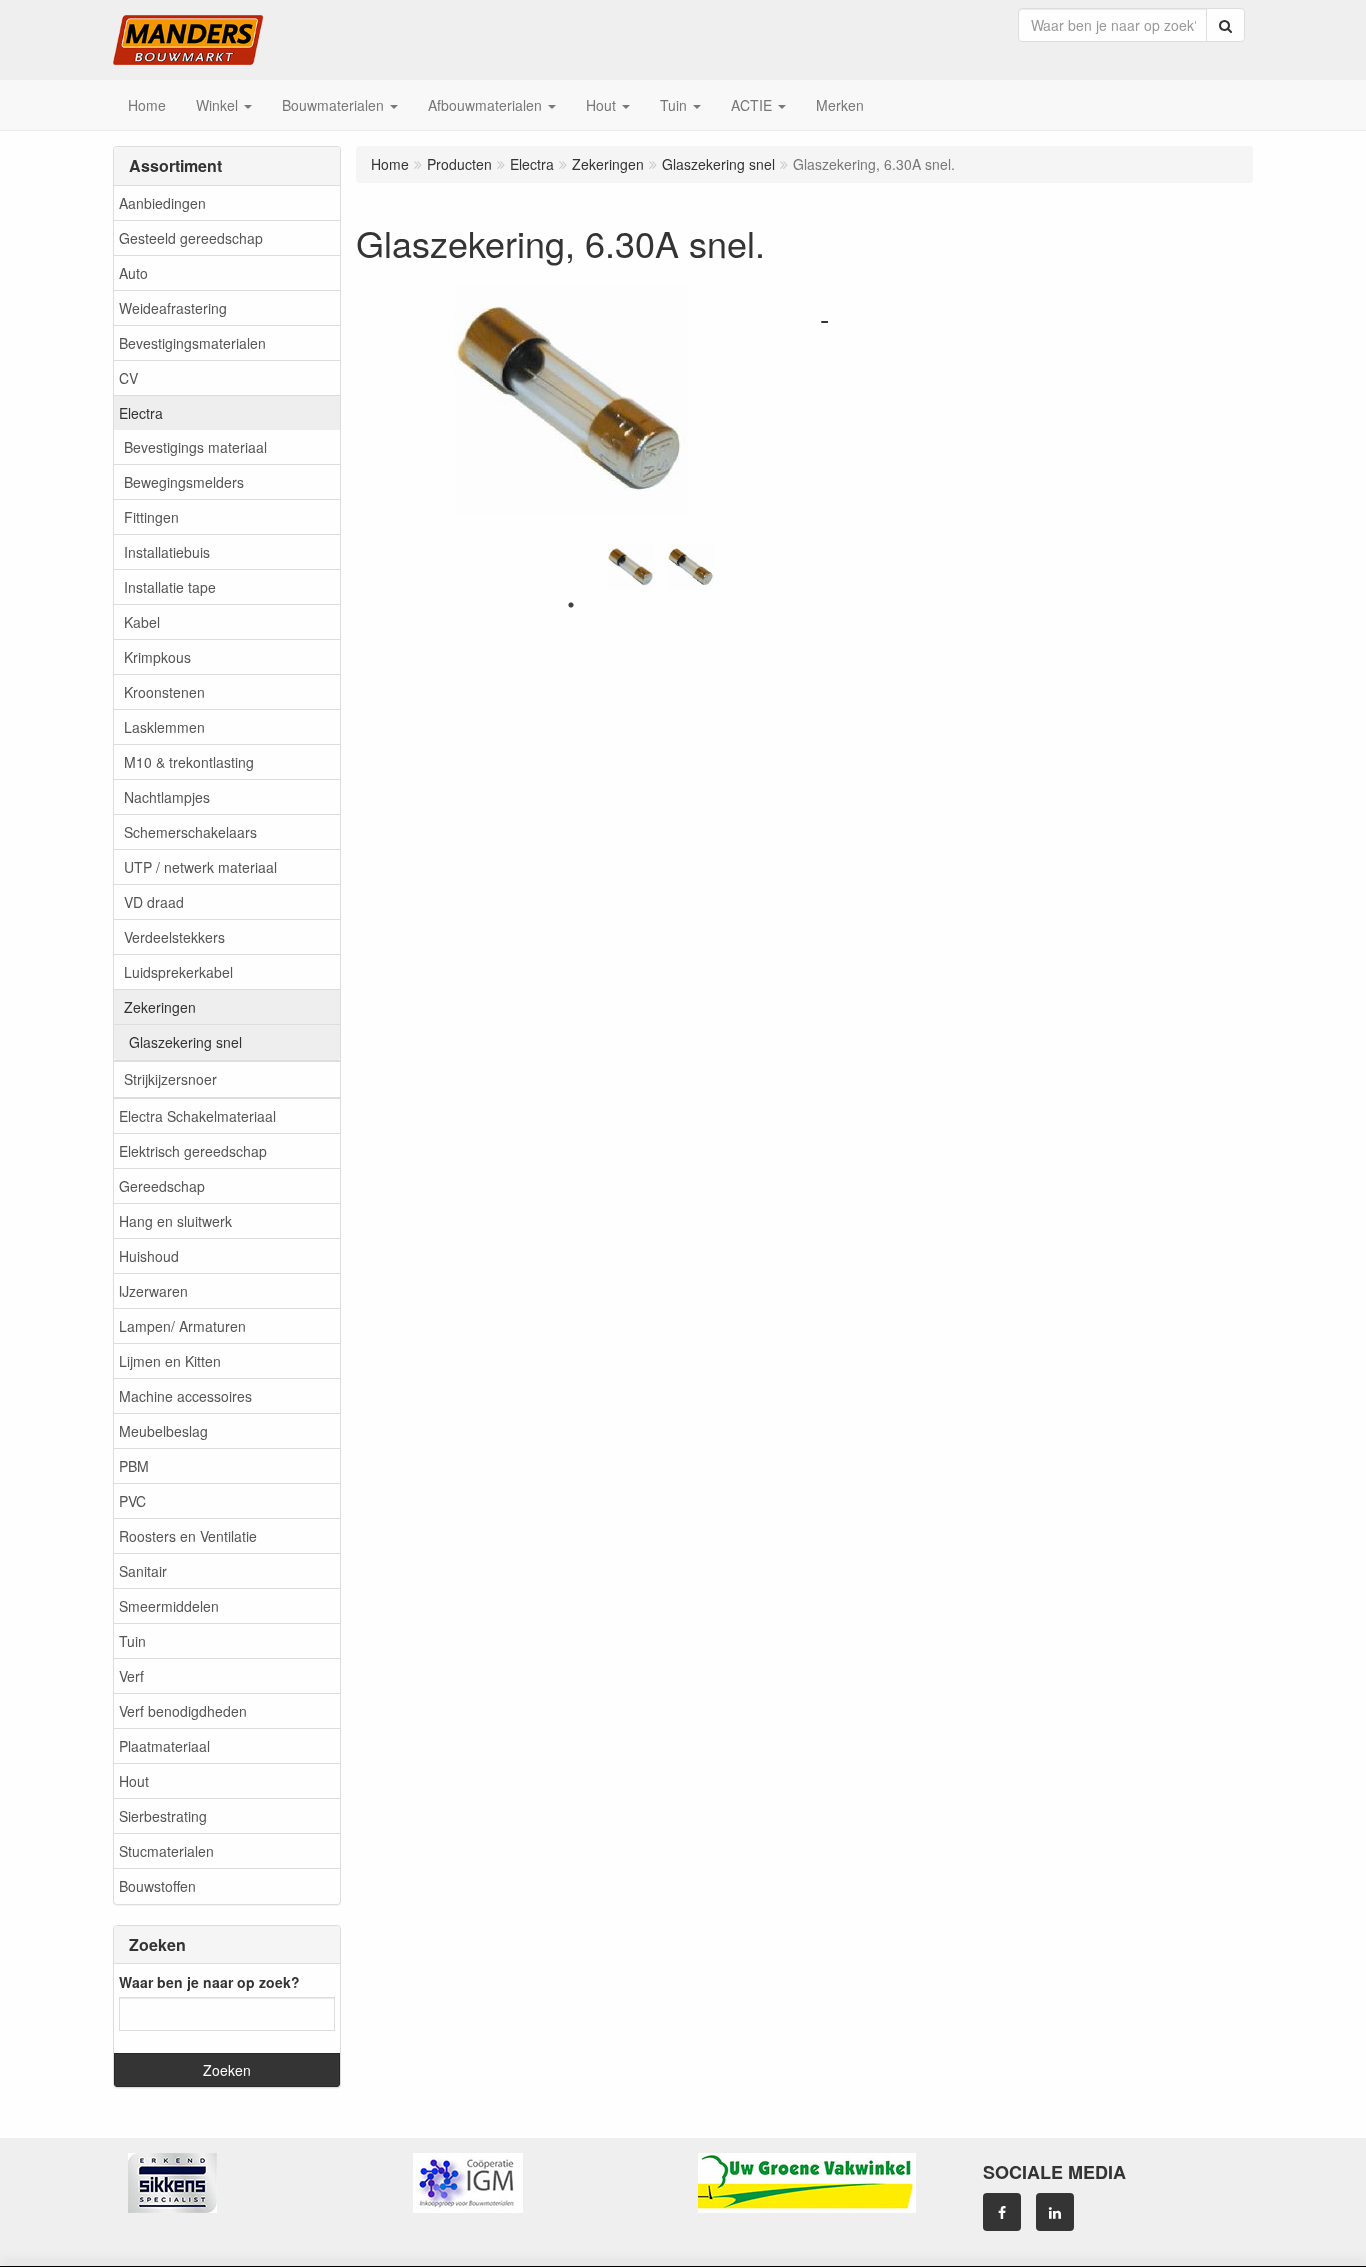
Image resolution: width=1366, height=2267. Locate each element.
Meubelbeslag (163, 1431)
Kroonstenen (164, 692)
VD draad (154, 902)
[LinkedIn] (1055, 2212)
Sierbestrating (163, 1816)
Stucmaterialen (166, 1851)
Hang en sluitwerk (175, 1221)
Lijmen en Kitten (170, 1361)
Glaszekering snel (185, 1042)
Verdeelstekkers (174, 937)
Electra (141, 413)
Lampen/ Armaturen (182, 1326)
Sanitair (143, 1571)
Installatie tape (170, 587)
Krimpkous (157, 657)
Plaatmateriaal (164, 1746)
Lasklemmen (164, 727)
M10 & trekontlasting (189, 762)
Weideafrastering (173, 308)
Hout (134, 1781)
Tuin (132, 1641)
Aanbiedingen (162, 203)
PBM (134, 1466)
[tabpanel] (631, 567)
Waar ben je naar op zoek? (209, 1982)
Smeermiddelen (169, 1606)
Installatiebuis (167, 552)
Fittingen (151, 517)
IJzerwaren (153, 1291)
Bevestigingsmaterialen (192, 343)
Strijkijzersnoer (170, 1079)
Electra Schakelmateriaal (197, 1116)
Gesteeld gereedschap (191, 238)
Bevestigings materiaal (195, 447)
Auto (133, 273)
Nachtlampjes (167, 797)
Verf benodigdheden (183, 1711)
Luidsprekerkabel (178, 972)
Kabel (142, 622)
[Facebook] (1002, 2212)
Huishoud (149, 1256)
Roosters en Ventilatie (188, 1536)
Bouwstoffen (157, 1886)
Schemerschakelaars (190, 832)
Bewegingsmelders (184, 482)
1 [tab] (571, 605)
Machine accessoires (185, 1396)
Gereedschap (162, 1186)
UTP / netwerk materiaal (200, 867)
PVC (132, 1501)
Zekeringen (160, 1007)
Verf (131, 1676)
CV (128, 378)
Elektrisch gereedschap (193, 1151)
